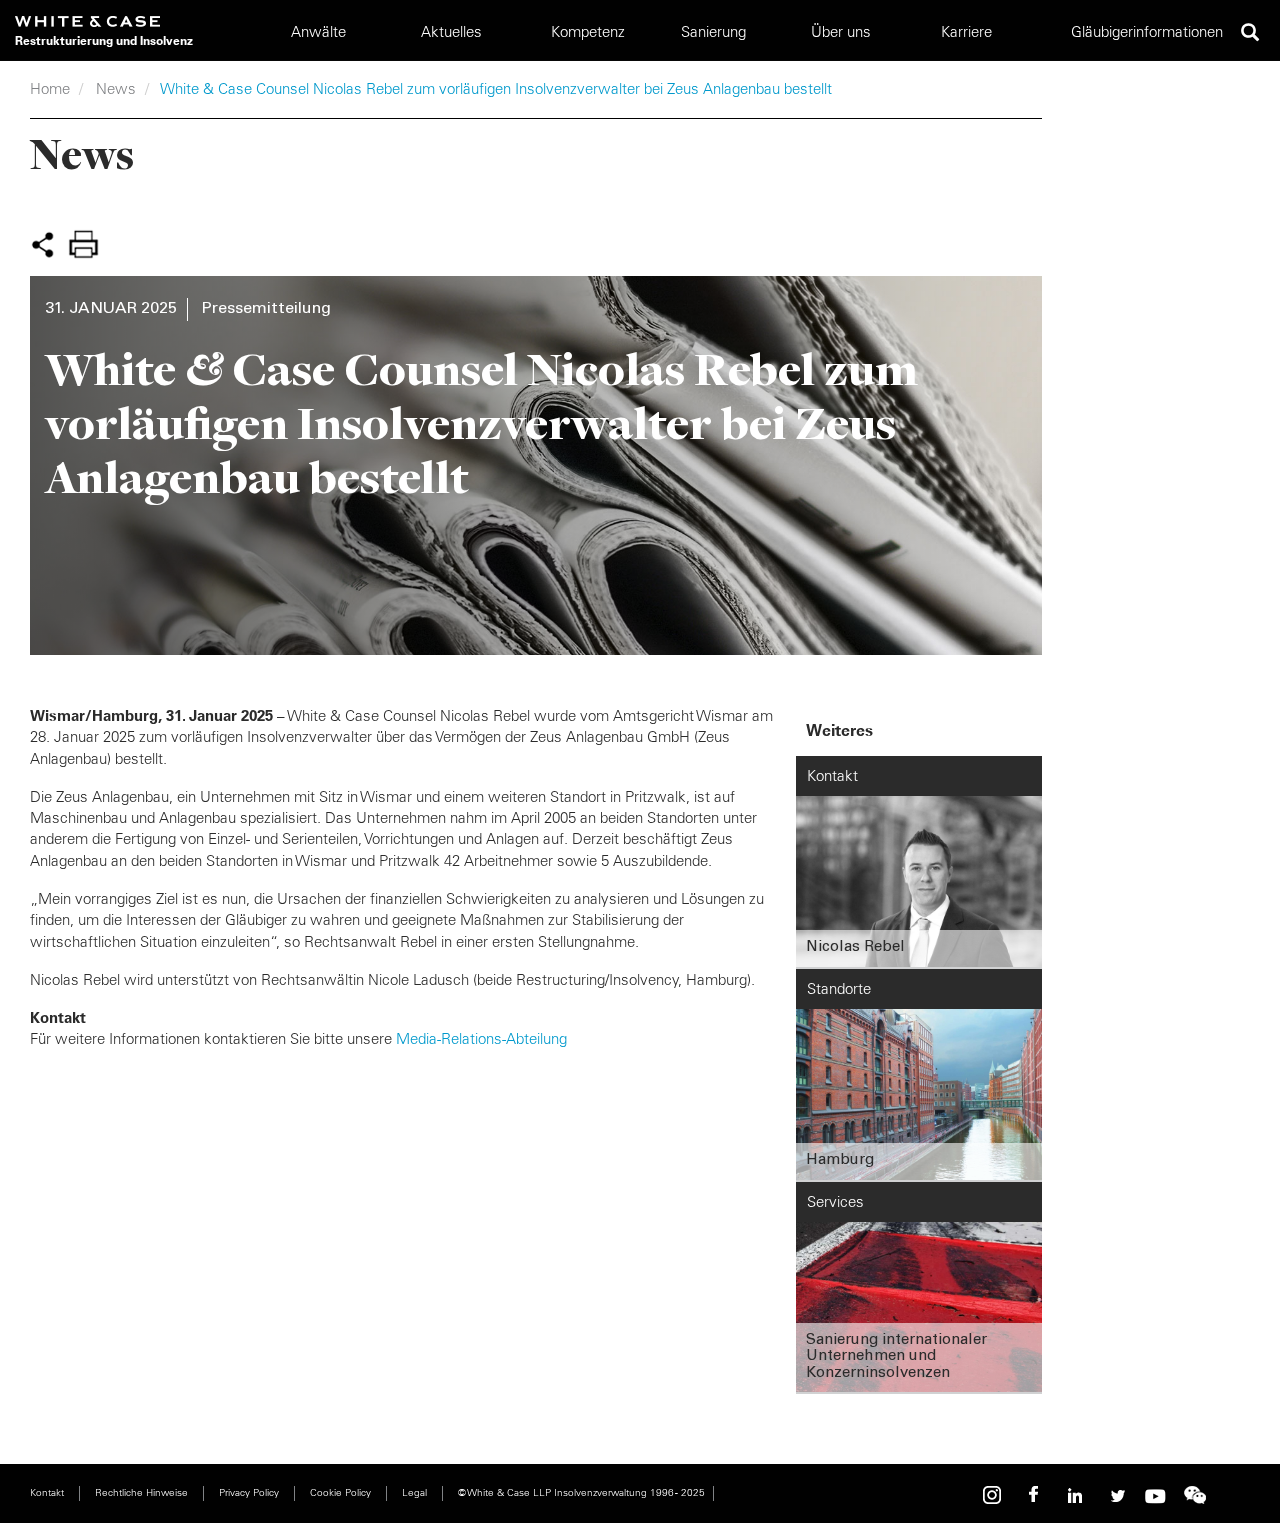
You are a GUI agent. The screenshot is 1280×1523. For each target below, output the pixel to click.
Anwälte (318, 31)
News (116, 88)
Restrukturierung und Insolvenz (104, 40)
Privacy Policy (249, 1492)
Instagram (995, 1495)
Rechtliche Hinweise (141, 1492)
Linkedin (1075, 1495)
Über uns (841, 31)
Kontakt (47, 1492)
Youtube (1155, 1495)
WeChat (1195, 1495)
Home (50, 88)
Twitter (1115, 1495)
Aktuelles (451, 31)
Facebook (1035, 1495)
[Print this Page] (83, 244)
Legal (414, 1492)
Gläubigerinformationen (1147, 31)
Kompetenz (588, 31)
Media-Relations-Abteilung (481, 1038)
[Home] (104, 21)
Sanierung (713, 31)
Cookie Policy (340, 1492)
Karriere (966, 31)
